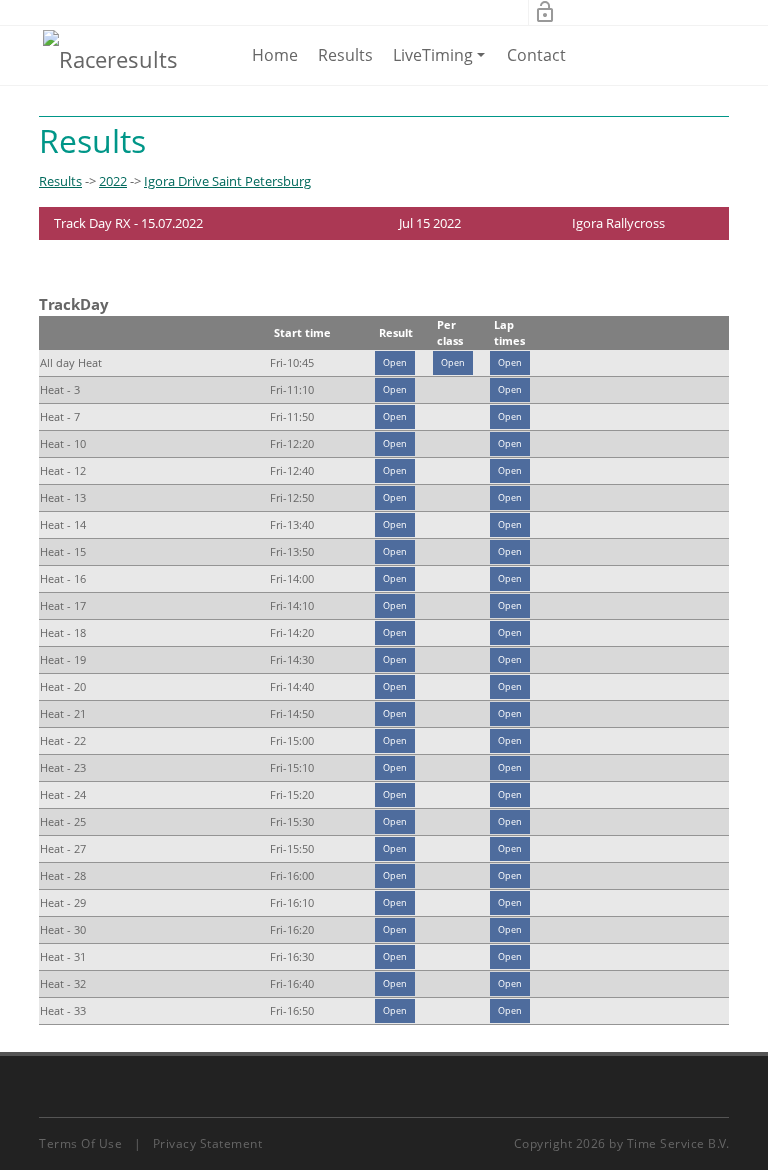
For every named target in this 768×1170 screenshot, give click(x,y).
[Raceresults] (110, 58)
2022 (113, 181)
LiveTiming (442, 64)
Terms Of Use (80, 1143)
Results (345, 55)
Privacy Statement (208, 1143)
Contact (536, 55)
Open (395, 362)
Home (275, 55)
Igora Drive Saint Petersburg (227, 181)
